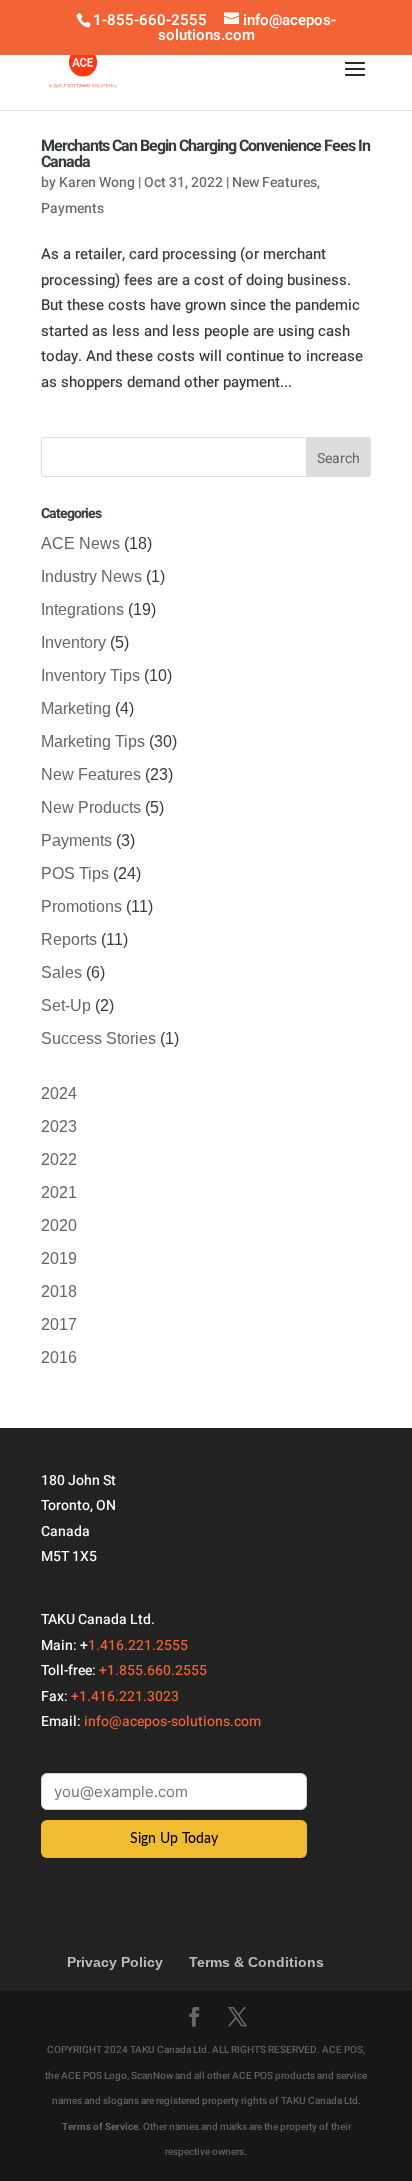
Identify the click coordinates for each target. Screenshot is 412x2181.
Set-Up (66, 1005)
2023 (59, 1126)
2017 (59, 1324)
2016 (59, 1357)
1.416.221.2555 (138, 1645)
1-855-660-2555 (150, 20)
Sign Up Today (174, 1839)
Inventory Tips (90, 675)
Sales (61, 972)
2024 (59, 1093)
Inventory (73, 642)
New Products (91, 807)
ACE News (80, 543)
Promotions (81, 906)
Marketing (76, 708)
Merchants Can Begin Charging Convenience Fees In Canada (205, 154)
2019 (59, 1258)
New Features (274, 182)
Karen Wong (97, 182)
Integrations (82, 609)
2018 (59, 1291)
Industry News (91, 576)
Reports (69, 939)
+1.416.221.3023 (125, 1696)
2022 (59, 1159)
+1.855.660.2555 (153, 1670)
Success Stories (98, 1038)
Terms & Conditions (256, 1962)
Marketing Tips (93, 741)
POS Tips (75, 873)
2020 (59, 1225)
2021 (59, 1192)
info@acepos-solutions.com (172, 1721)
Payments (72, 208)
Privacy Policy (115, 1962)
